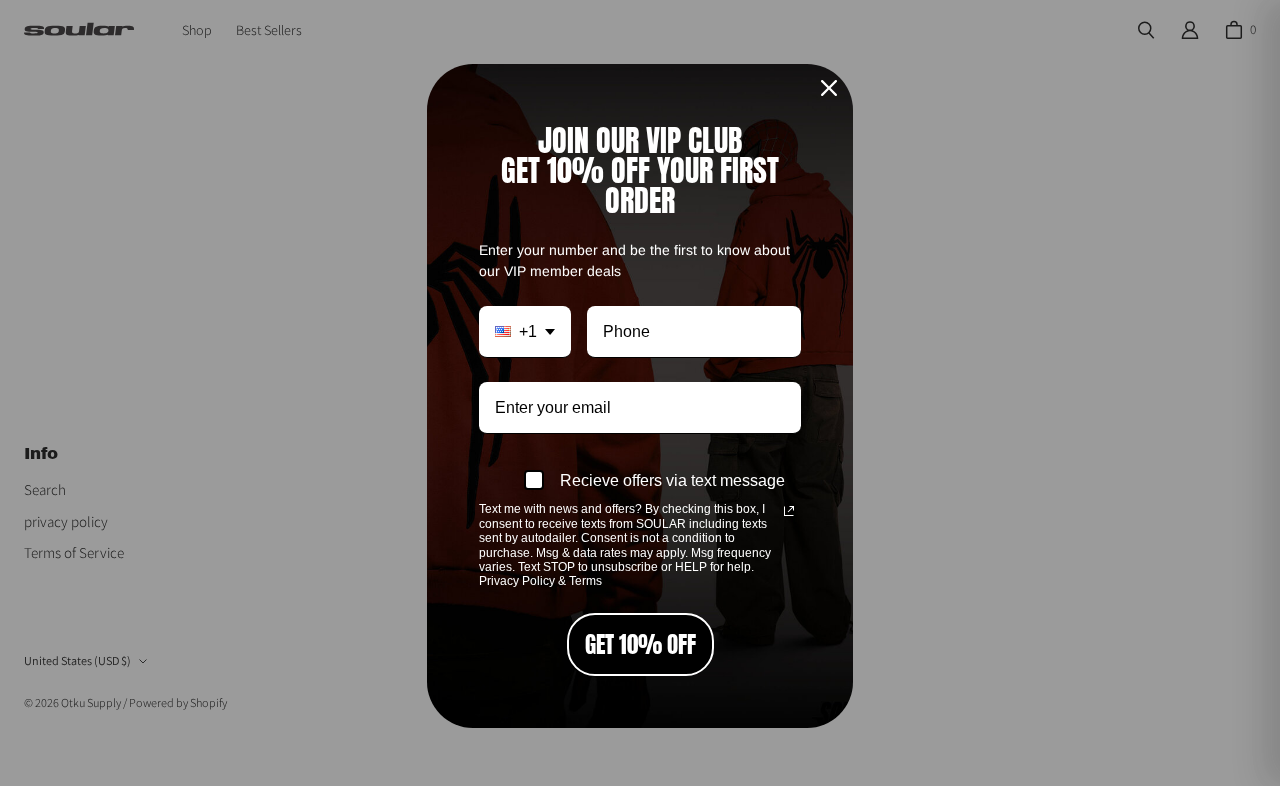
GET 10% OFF (640, 644)
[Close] (829, 88)
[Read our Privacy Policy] (789, 511)
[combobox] (525, 332)
